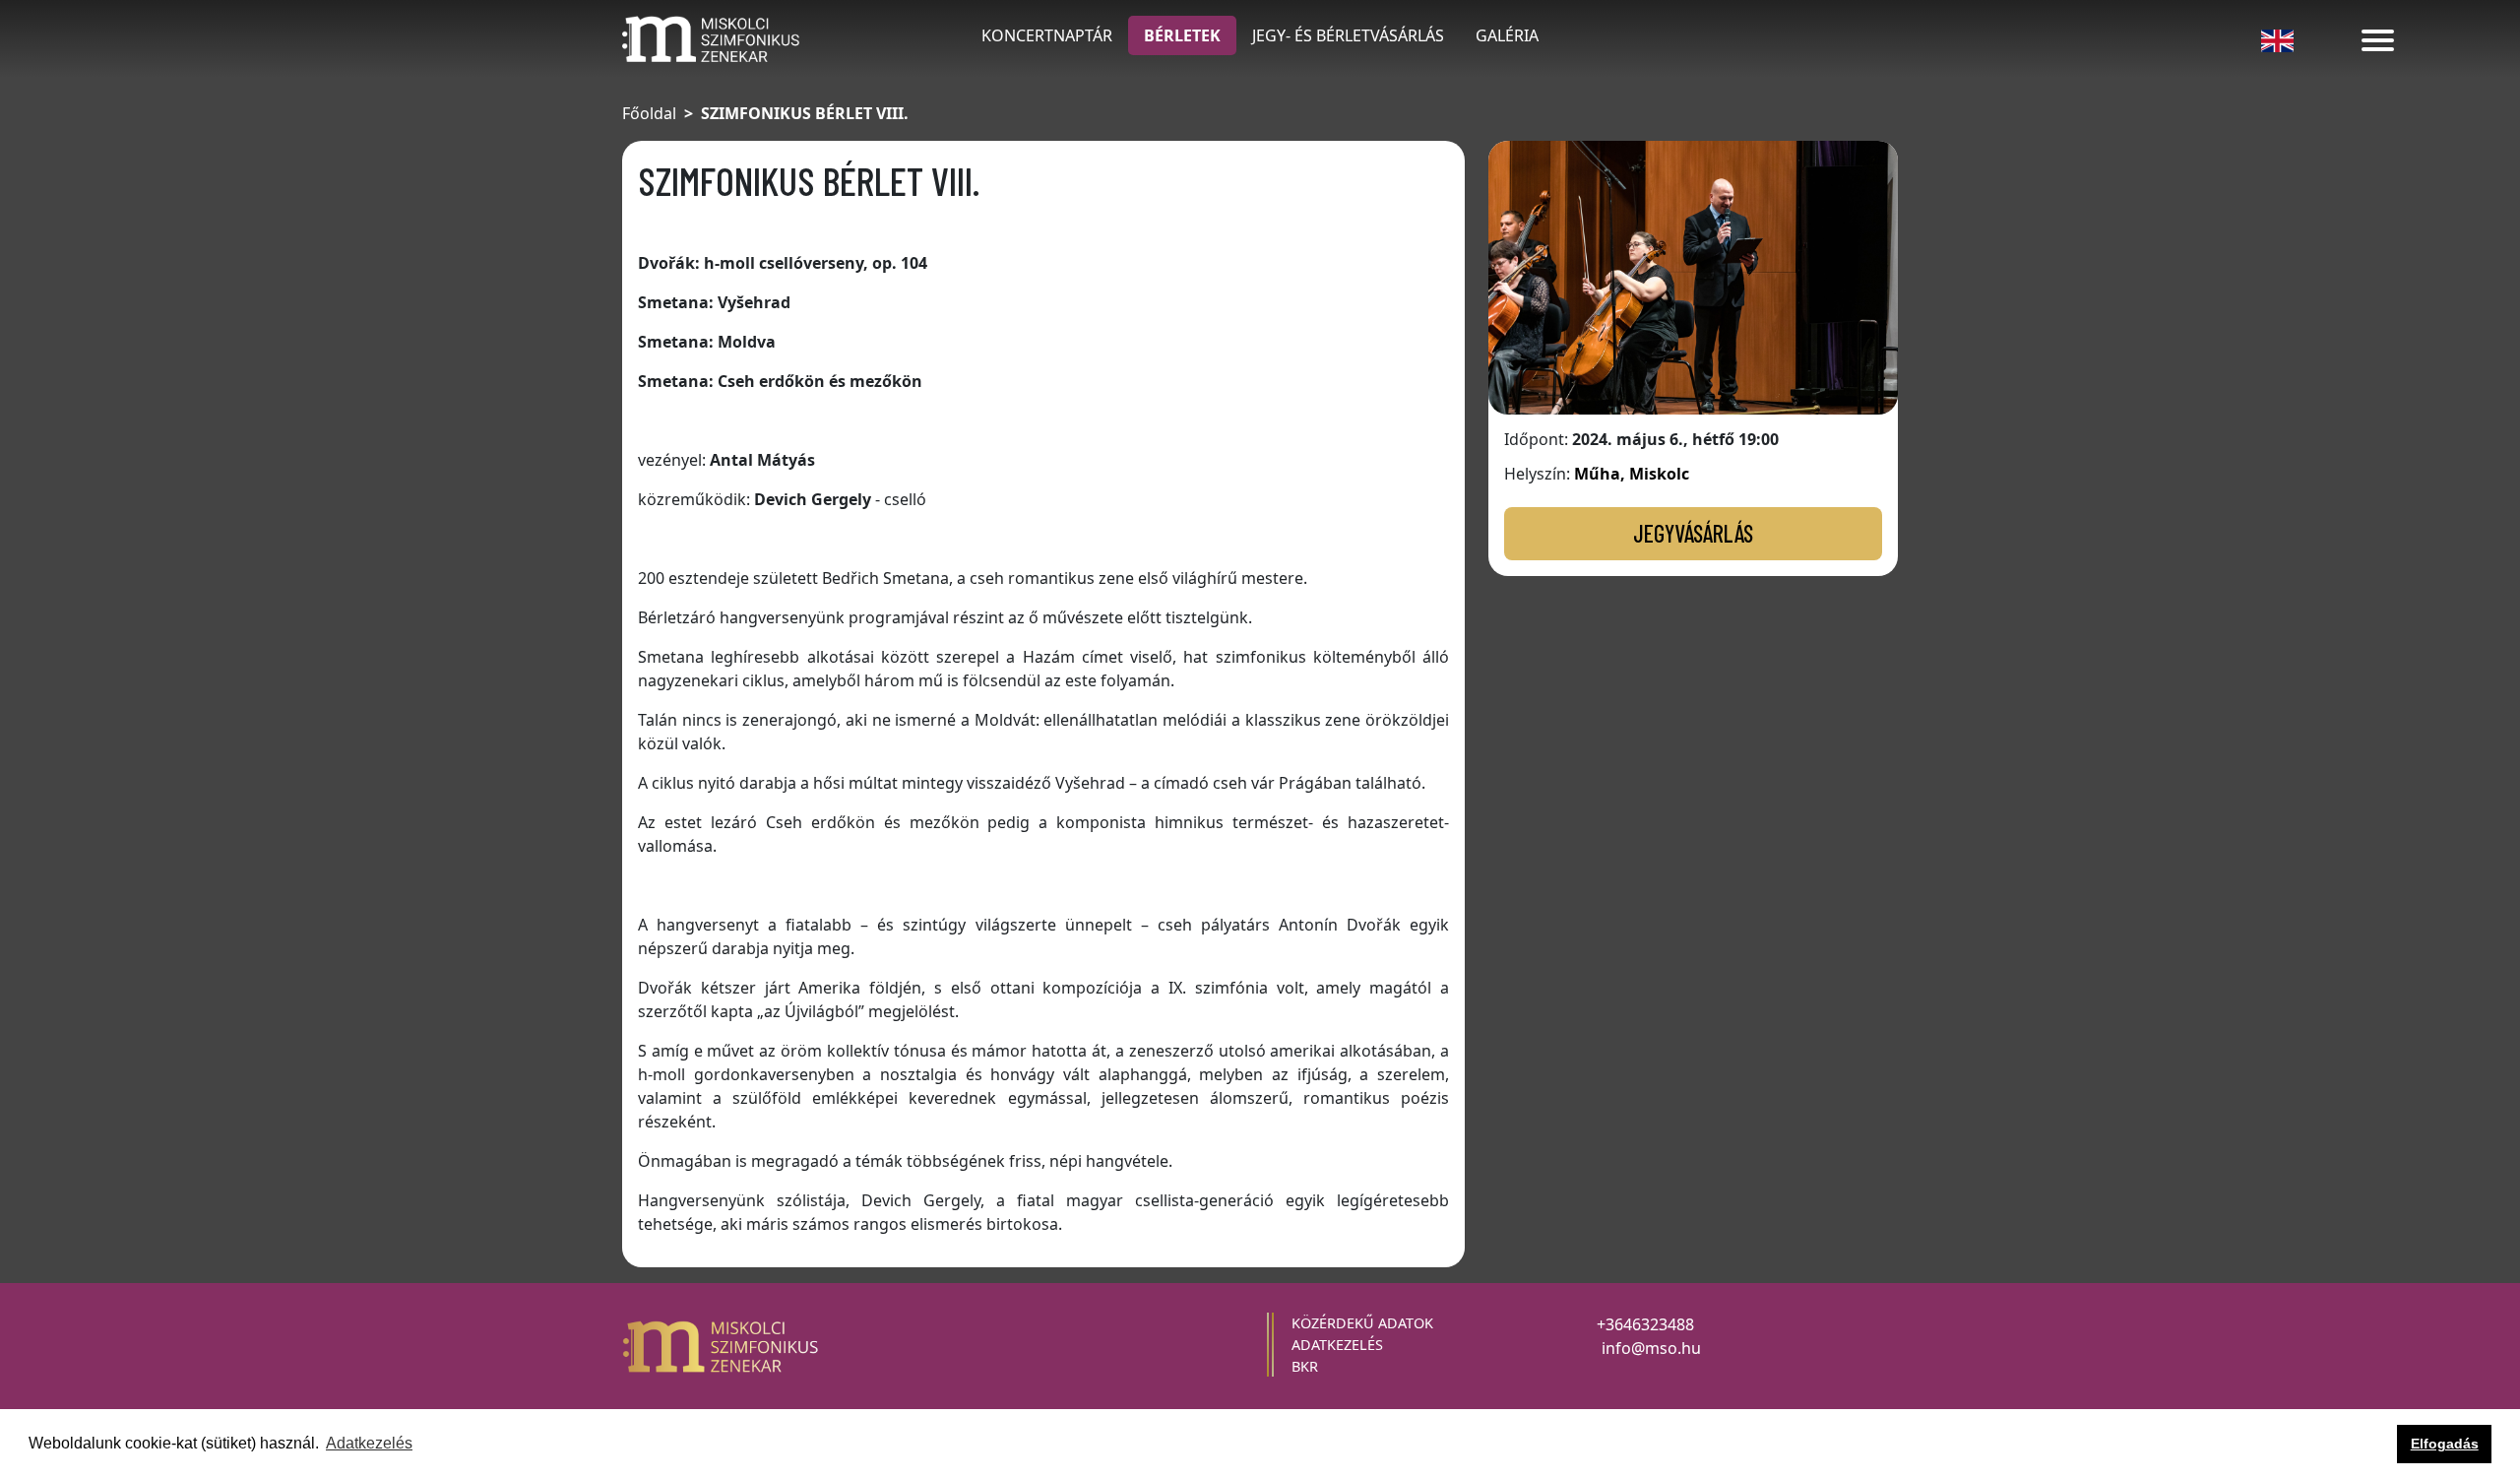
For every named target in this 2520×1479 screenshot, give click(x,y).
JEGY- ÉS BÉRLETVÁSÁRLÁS (1348, 35)
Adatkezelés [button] (369, 1443)
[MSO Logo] (711, 37)
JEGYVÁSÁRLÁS (1693, 533)
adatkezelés (1337, 1345)
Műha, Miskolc (1632, 474)
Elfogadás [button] (2445, 1444)
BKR (1305, 1366)
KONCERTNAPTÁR (1047, 35)
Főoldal (649, 113)
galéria (1507, 35)
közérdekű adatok (1362, 1323)
